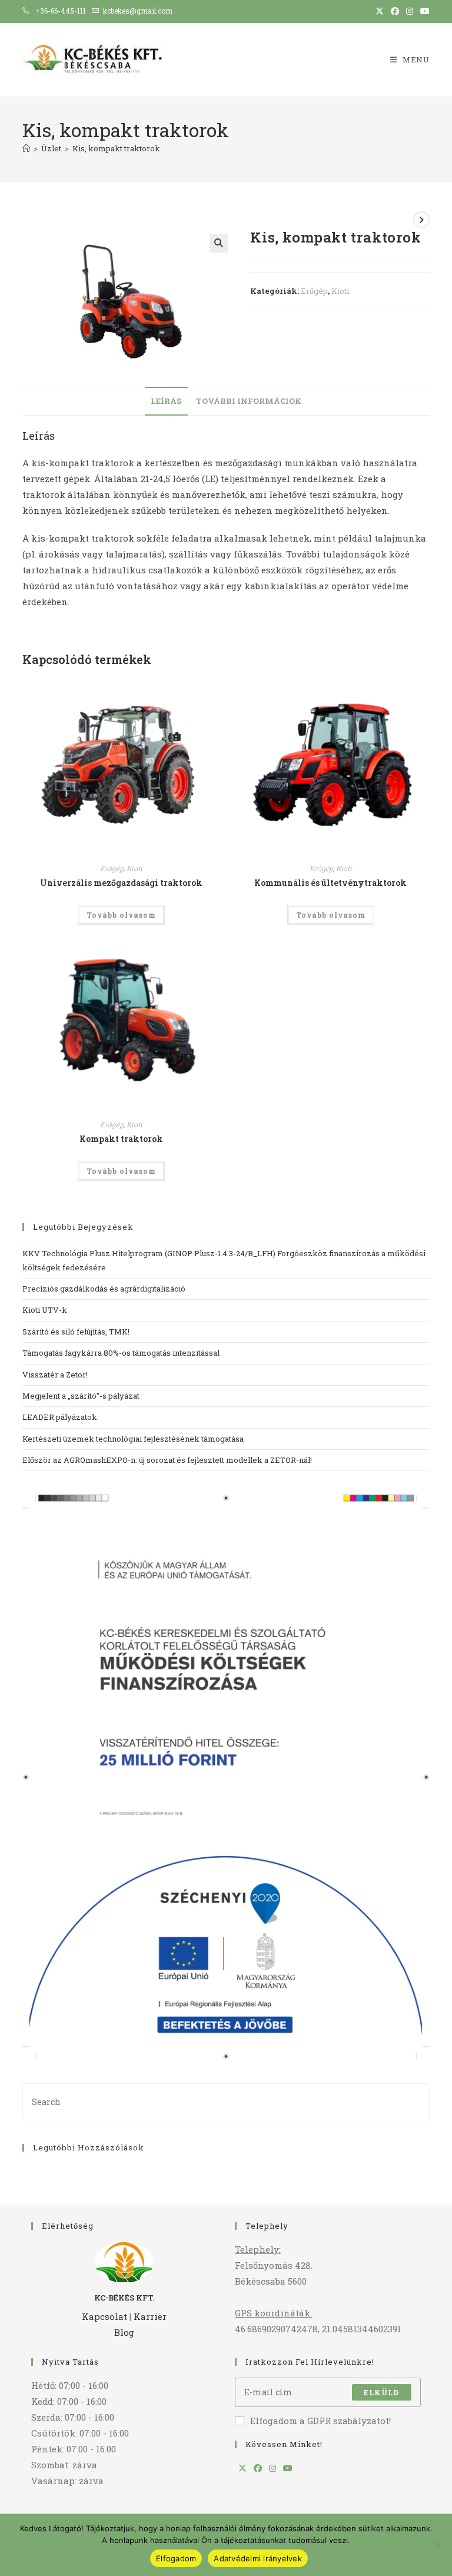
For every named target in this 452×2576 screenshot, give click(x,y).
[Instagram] (272, 2468)
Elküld (381, 2392)
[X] (242, 2468)
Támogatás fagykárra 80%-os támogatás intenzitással (121, 1353)
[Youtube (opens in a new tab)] (423, 11)
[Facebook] (258, 2468)
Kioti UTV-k (46, 1310)
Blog (124, 2332)
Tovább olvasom (121, 915)
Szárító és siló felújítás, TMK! (76, 1332)
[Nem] (437, 2545)
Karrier (150, 2316)
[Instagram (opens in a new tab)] (410, 11)
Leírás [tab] (166, 401)
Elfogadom (176, 2558)
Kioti (340, 291)
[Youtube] (288, 2468)
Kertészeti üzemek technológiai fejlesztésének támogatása (133, 1439)
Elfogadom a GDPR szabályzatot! (320, 2421)
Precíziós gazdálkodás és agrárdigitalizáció (105, 1289)
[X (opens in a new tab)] (380, 11)
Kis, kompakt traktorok (116, 148)
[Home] (26, 148)
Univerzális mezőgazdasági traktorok (121, 883)
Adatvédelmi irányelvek (258, 2558)
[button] (219, 243)
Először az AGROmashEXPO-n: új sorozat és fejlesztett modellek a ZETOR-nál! (167, 1460)
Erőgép (314, 291)
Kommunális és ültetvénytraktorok (330, 883)
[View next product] (421, 220)
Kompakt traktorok (121, 1139)
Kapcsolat (104, 2316)
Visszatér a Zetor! (55, 1375)
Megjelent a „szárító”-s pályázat (81, 1396)
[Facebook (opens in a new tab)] (395, 11)
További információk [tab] (249, 401)
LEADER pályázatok (60, 1417)
